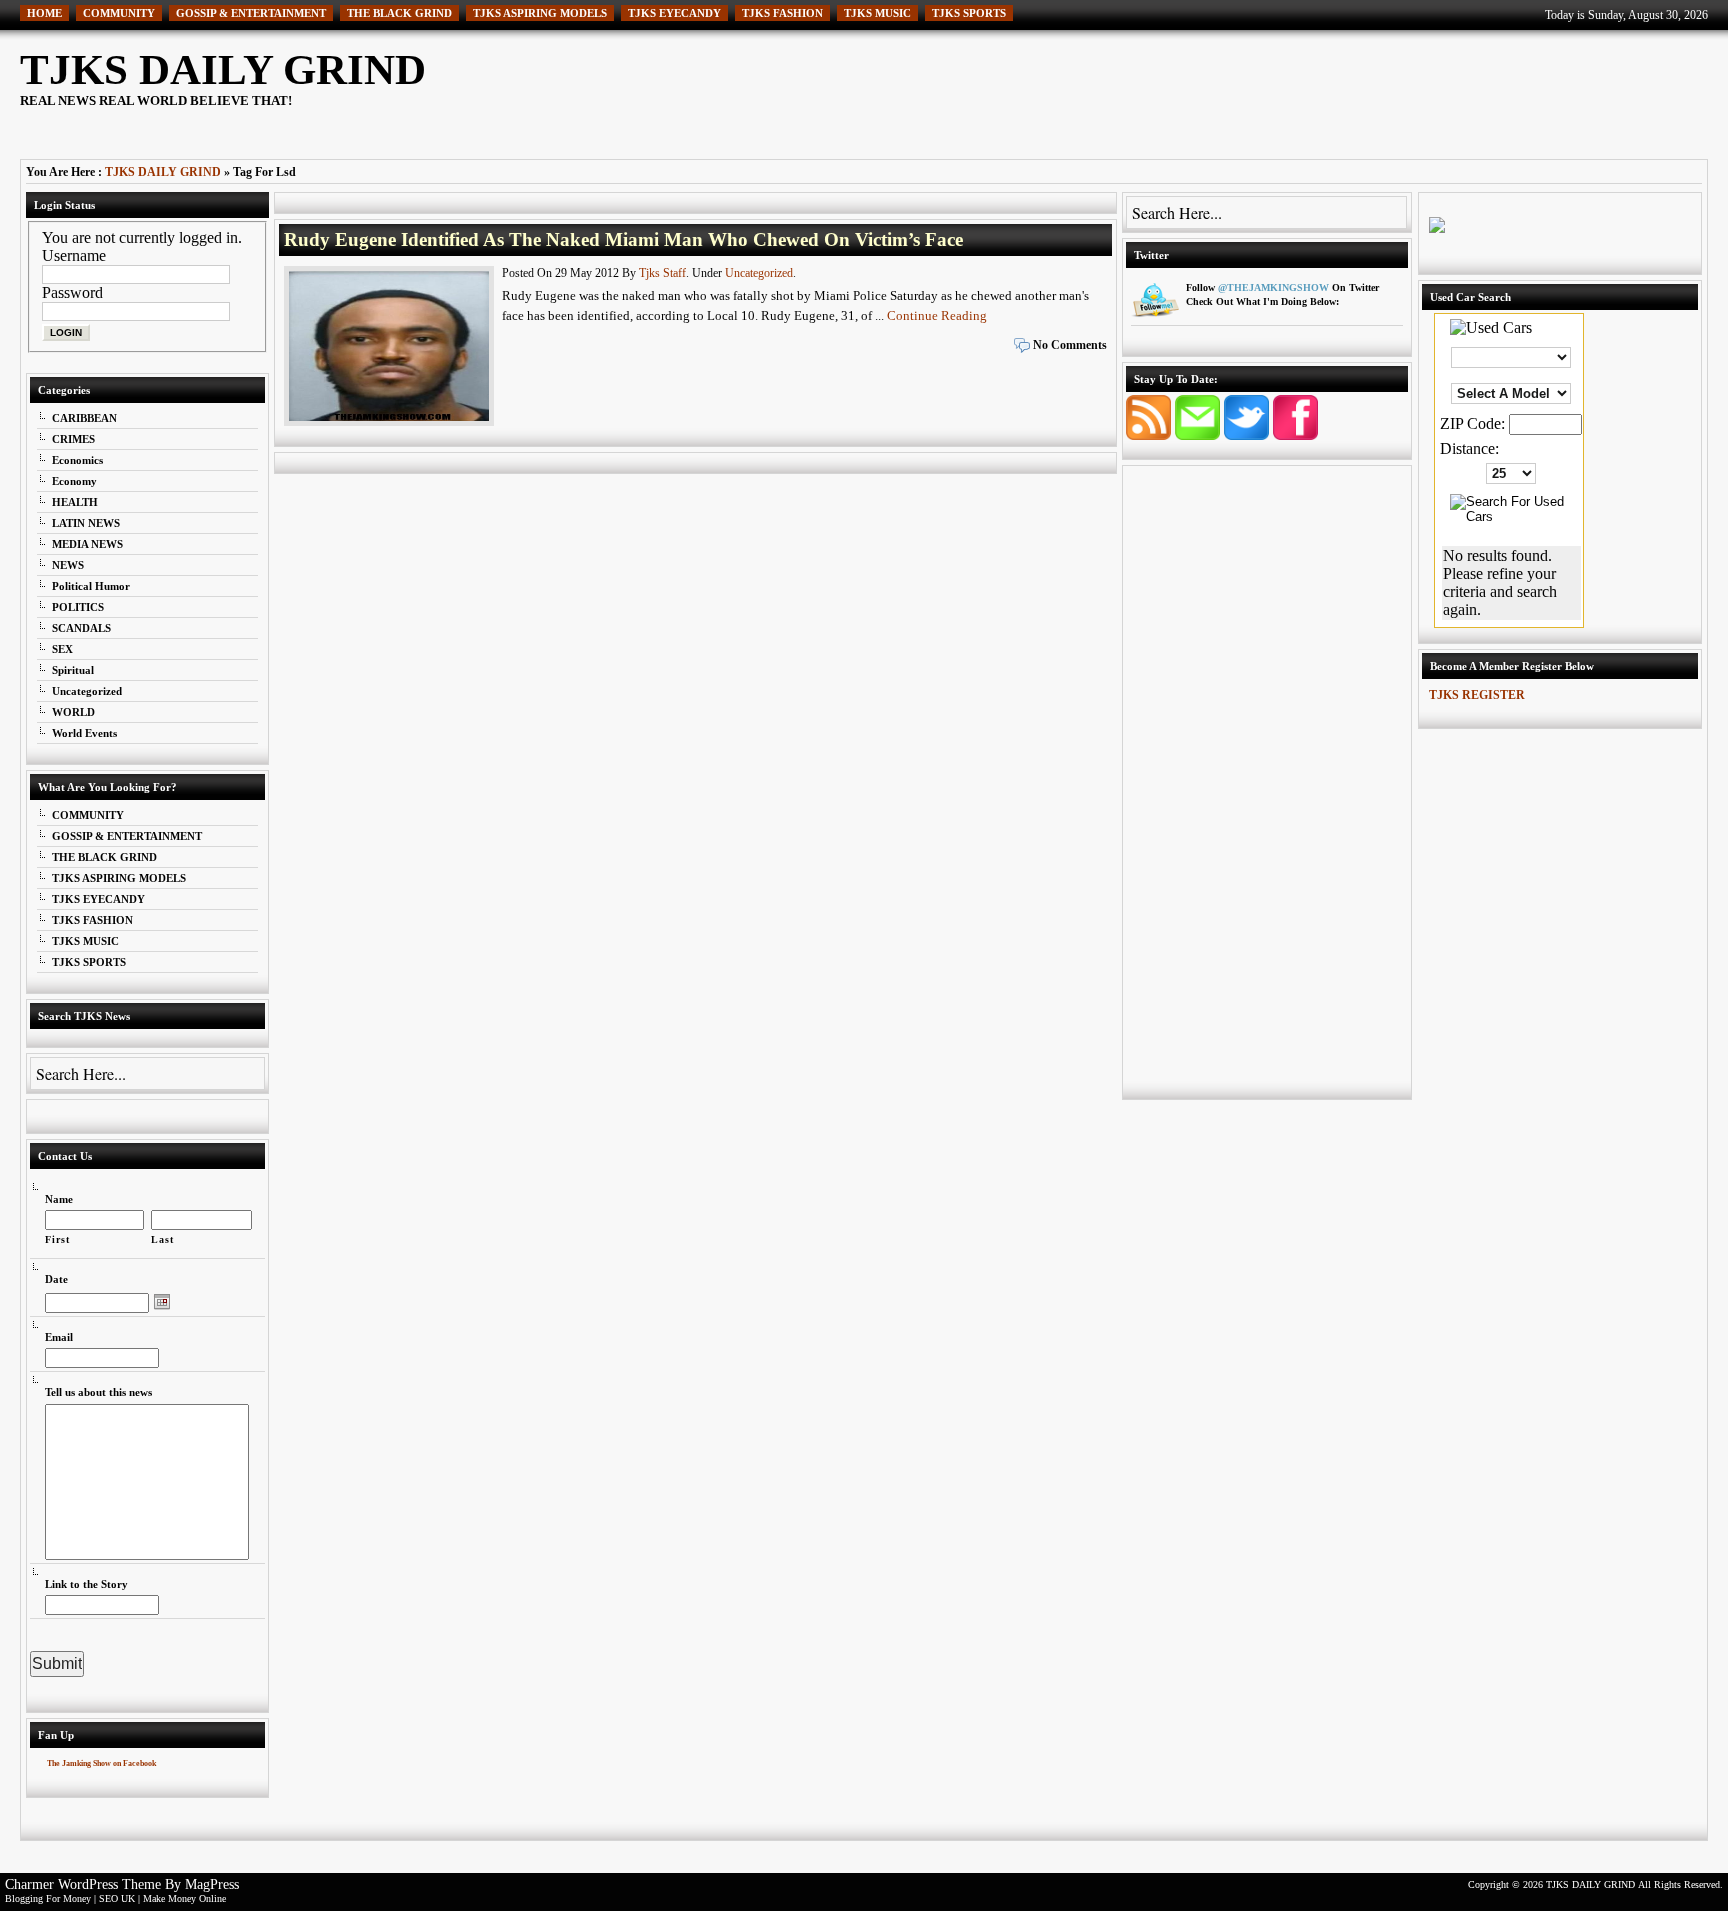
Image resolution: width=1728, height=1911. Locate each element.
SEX (62, 649)
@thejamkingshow (1273, 287)
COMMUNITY (119, 13)
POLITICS (78, 607)
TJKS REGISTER (1477, 695)
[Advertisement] (1344, 90)
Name (59, 1199)
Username (74, 255)
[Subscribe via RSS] (1150, 434)
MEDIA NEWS (87, 544)
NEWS (68, 565)
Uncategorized (87, 691)
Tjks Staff (662, 273)
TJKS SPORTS (969, 13)
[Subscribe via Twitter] (1248, 434)
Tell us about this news (98, 1392)
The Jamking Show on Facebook (101, 1763)
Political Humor (91, 586)
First (57, 1239)
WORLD (73, 712)
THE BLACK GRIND (399, 13)
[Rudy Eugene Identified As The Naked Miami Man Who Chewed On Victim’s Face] (390, 425)
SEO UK (117, 1898)
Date (56, 1279)
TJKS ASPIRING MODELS (540, 13)
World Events (84, 733)
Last (162, 1239)
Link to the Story (86, 1584)
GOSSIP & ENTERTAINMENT (251, 13)
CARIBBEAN (84, 418)
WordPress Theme (109, 1884)
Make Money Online (184, 1898)
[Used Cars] (1491, 327)
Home (44, 13)
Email (59, 1337)
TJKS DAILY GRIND (223, 69)
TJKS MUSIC (877, 13)
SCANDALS (81, 628)
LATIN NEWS (86, 523)
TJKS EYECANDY (674, 13)
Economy (74, 481)
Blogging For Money (48, 1898)
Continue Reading (937, 315)
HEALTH (75, 502)
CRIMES (73, 439)
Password (72, 292)
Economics (77, 460)
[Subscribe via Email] (1199, 434)
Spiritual (73, 670)
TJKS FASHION (782, 13)
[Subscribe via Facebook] (1295, 434)
